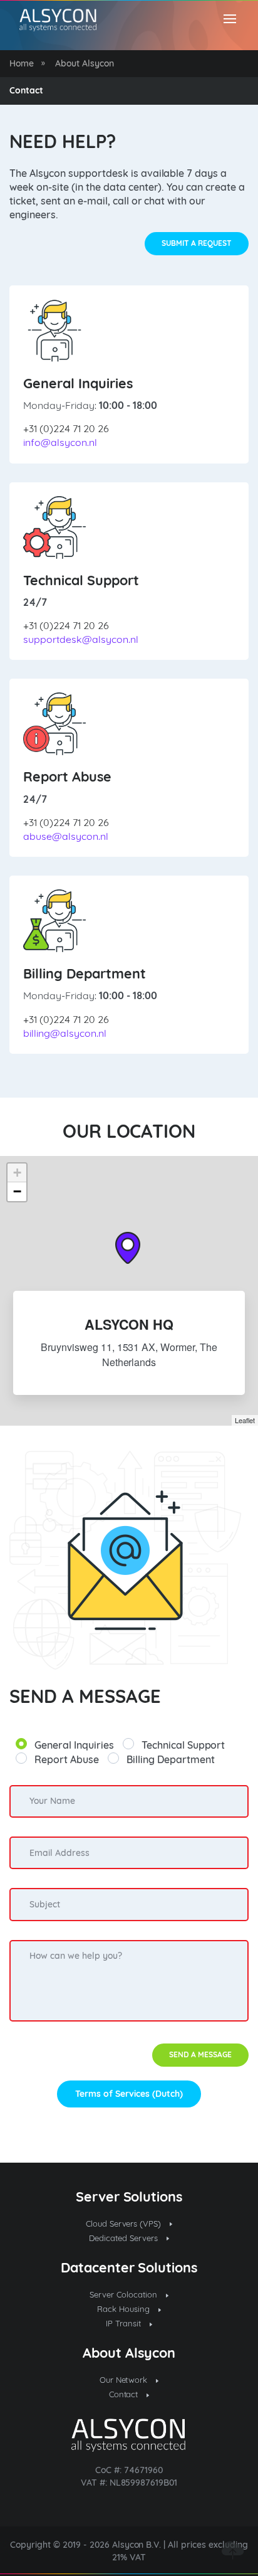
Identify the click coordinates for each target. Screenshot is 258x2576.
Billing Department (171, 1759)
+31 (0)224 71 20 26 (66, 428)
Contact (125, 2394)
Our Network (125, 2380)
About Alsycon (85, 63)
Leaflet (245, 1420)
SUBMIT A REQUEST (197, 243)
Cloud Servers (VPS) (125, 2224)
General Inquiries (74, 1745)
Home (22, 63)
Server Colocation (125, 2294)
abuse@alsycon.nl (66, 836)
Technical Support (183, 1745)
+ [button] (17, 1173)
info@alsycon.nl (60, 442)
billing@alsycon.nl (65, 1033)
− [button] (17, 1191)
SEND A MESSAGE (200, 2054)
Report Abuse (67, 1759)
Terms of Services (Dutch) (129, 2094)
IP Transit (125, 2323)
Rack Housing (125, 2309)
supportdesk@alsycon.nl (81, 639)
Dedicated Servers (125, 2238)
